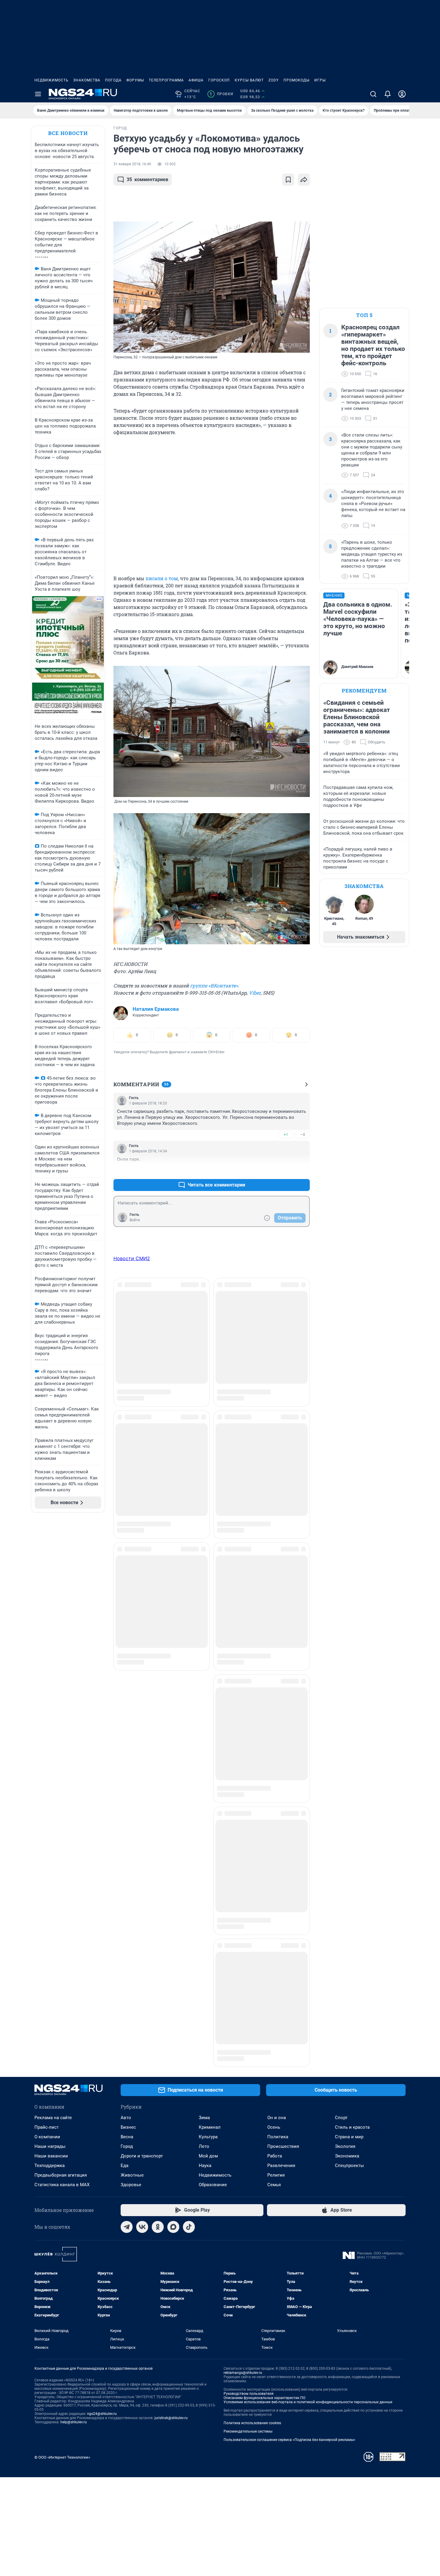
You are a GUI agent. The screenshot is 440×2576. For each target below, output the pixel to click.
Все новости (68, 133)
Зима (204, 1589)
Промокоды (296, 80)
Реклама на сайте (53, 1589)
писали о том (162, 578)
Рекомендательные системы (248, 1903)
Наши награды (50, 1618)
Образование (213, 1656)
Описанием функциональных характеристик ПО (264, 1869)
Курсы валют (249, 80)
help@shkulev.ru (74, 1894)
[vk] (142, 1698)
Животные (132, 1647)
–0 (303, 1135)
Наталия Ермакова (156, 1009)
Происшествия (283, 1618)
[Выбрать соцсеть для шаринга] (304, 180)
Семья (274, 1656)
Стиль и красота (352, 1599)
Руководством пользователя (249, 1865)
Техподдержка (50, 1637)
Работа (275, 1628)
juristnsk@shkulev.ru (171, 1889)
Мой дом (208, 1628)
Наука (205, 1637)
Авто (126, 1589)
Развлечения (281, 1637)
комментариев (147, 179)
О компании (47, 1608)
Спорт (341, 1589)
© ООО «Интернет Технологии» (62, 1929)
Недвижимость (51, 80)
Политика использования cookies (252, 1895)
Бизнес (128, 1599)
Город (127, 1618)
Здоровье (131, 1656)
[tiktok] (189, 1698)
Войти (135, 1220)
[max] (173, 1698)
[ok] (158, 1698)
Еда (125, 1637)
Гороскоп (219, 80)
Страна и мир (349, 1608)
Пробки (221, 94)
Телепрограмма (166, 80)
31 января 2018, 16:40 (132, 164)
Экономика (347, 1628)
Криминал (210, 1599)
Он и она (277, 1589)
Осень (274, 1599)
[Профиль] (402, 94)
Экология (345, 1618)
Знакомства (87, 80)
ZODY (274, 80)
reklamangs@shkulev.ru (243, 1844)
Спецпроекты (349, 1637)
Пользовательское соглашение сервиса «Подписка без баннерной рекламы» (289, 1911)
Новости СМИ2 (132, 1258)
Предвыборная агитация (61, 1647)
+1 (286, 1135)
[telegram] (127, 1698)
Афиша (196, 80)
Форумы (135, 80)
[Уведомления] (388, 94)
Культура (208, 1608)
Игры (320, 80)
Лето (204, 1618)
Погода (113, 80)
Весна (127, 1608)
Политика (278, 1608)
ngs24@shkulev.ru (102, 1885)
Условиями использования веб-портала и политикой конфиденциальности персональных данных (308, 1874)
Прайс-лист (47, 1599)
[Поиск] (373, 94)
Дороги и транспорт (142, 1628)
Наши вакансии (51, 1628)
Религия (276, 1647)
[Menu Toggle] (38, 94)
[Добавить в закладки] (288, 180)
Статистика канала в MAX (62, 1656)
